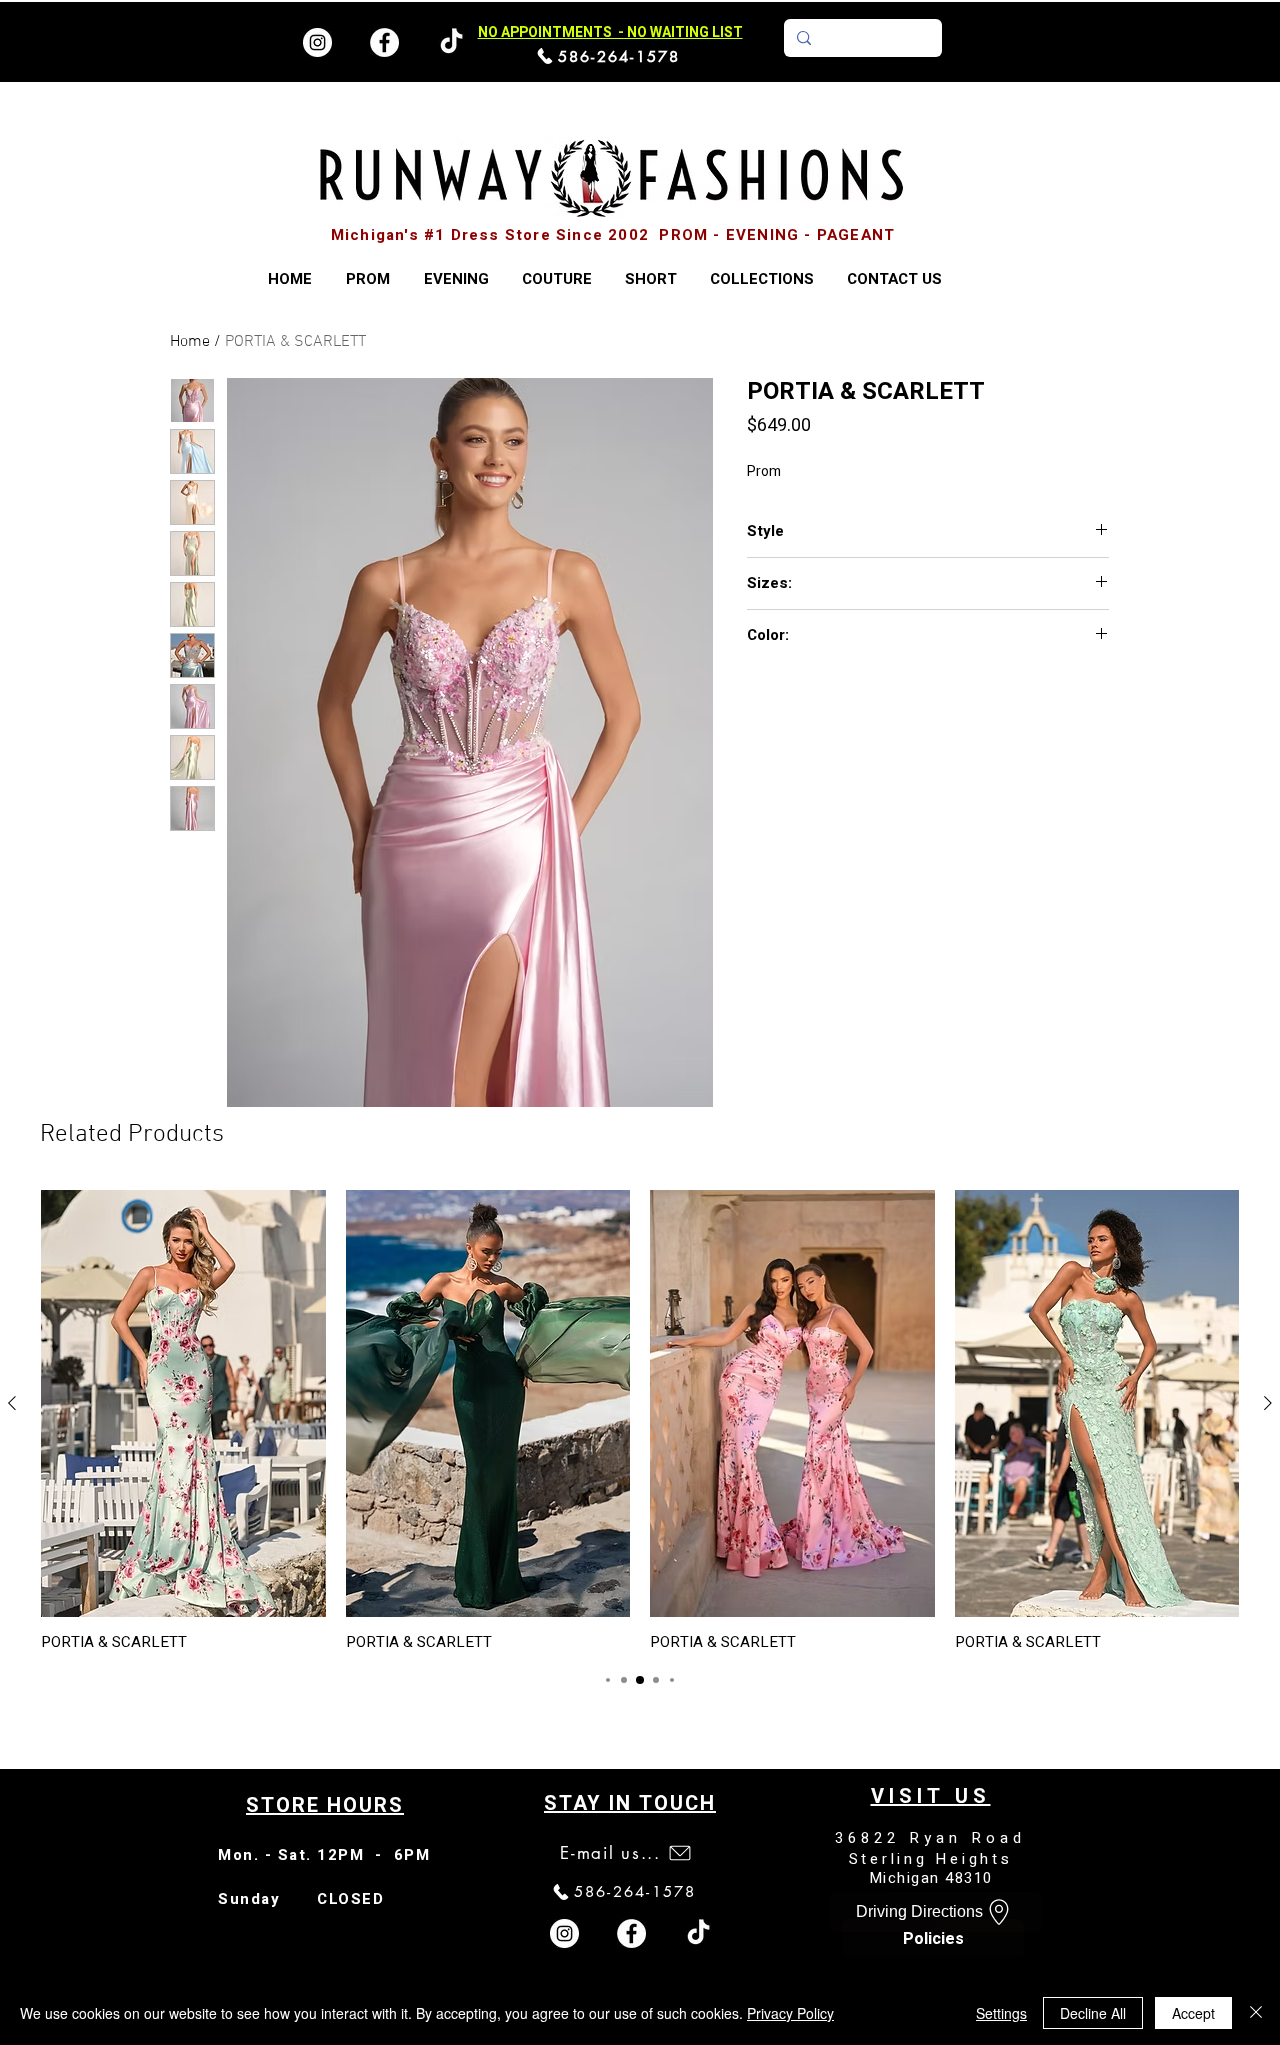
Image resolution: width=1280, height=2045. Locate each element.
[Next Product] (1268, 1403)
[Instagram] (317, 42)
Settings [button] (1001, 2013)
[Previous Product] (12, 1403)
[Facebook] (384, 42)
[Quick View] (183, 1403)
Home (190, 342)
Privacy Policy (790, 2013)
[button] (761, 279)
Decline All (1093, 2013)
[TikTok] (698, 1933)
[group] (640, 1420)
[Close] (1256, 2013)
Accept (1193, 2013)
